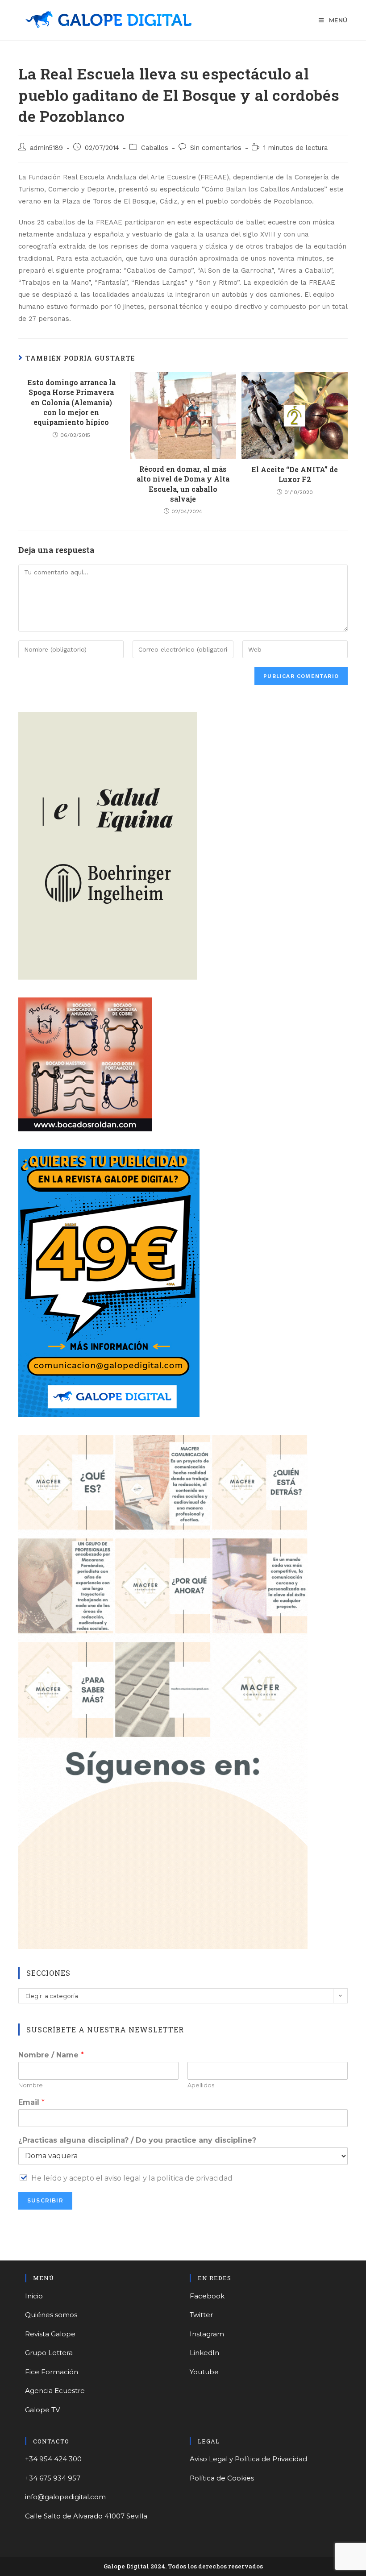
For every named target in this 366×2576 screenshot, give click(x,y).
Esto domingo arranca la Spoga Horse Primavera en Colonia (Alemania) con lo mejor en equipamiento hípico (71, 402)
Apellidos (201, 2085)
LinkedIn (204, 2353)
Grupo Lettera (49, 2353)
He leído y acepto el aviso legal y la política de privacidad (132, 2178)
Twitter (201, 2315)
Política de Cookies (222, 2478)
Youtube (204, 2372)
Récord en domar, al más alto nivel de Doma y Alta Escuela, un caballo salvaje (183, 484)
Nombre (31, 2085)
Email (31, 2102)
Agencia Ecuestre (55, 2391)
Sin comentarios (216, 148)
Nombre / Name (51, 2055)
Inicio (34, 2296)
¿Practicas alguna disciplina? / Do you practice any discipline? (137, 2140)
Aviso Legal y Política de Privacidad (248, 2459)
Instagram (207, 2334)
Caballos (155, 148)
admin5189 (46, 148)
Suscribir (45, 2200)
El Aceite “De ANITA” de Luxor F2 (295, 474)
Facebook (207, 2296)
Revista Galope (50, 2334)
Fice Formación (52, 2372)
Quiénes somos (51, 2315)
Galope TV (42, 2410)
